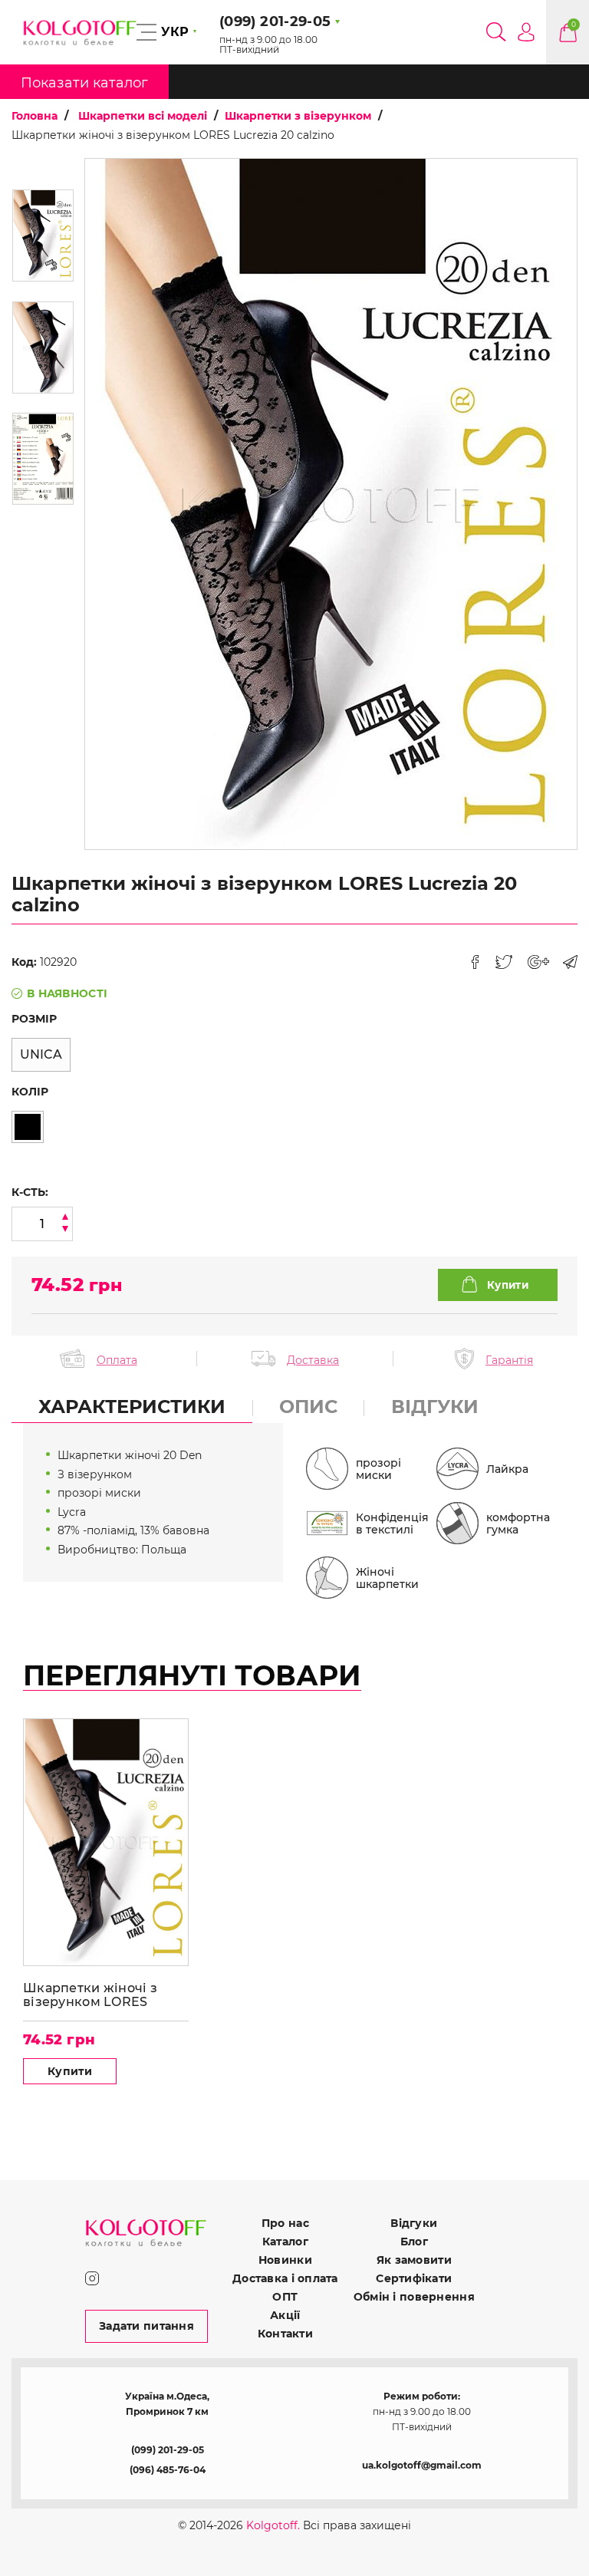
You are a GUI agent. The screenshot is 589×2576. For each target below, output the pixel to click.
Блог (414, 2242)
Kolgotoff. (273, 2525)
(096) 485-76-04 (168, 2470)
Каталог (285, 2242)
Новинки (285, 2260)
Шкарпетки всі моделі (143, 116)
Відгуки (414, 2223)
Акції (285, 2315)
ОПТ (285, 2297)
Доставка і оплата (285, 2278)
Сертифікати (414, 2278)
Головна (35, 116)
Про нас (285, 2223)
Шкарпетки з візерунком (298, 116)
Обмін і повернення (414, 2297)
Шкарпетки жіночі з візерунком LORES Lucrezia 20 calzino (90, 1995)
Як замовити (414, 2260)
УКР (175, 32)
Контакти (285, 2334)
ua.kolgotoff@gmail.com (422, 2465)
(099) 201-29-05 (168, 2450)
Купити (70, 2071)
